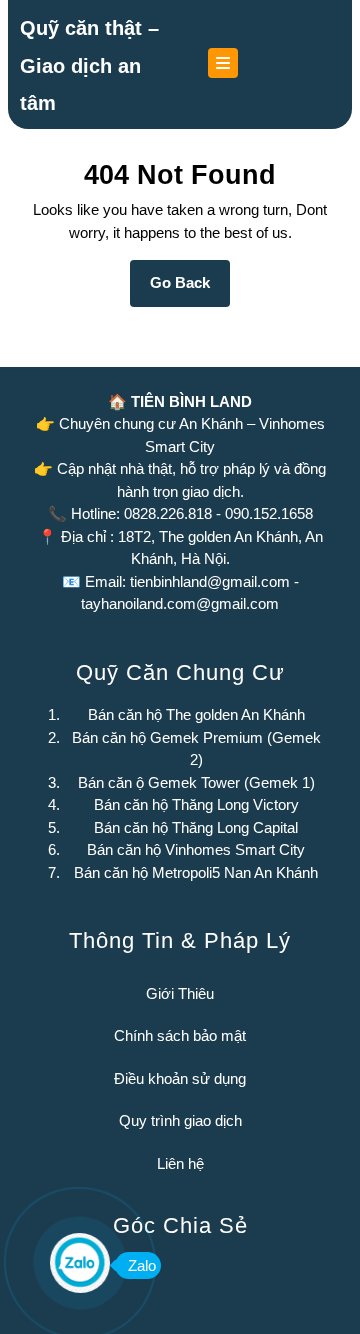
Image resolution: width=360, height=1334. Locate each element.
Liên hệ (180, 1163)
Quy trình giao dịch (180, 1120)
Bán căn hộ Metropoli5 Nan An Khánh (196, 872)
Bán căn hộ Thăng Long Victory (196, 804)
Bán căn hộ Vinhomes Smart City (196, 849)
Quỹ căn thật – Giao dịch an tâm (89, 65)
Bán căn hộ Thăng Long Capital (196, 827)
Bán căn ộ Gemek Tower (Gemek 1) (196, 782)
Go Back (190, 290)
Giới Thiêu (180, 993)
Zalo (142, 1265)
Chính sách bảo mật (180, 1035)
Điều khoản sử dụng (180, 1078)
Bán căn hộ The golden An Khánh (196, 714)
